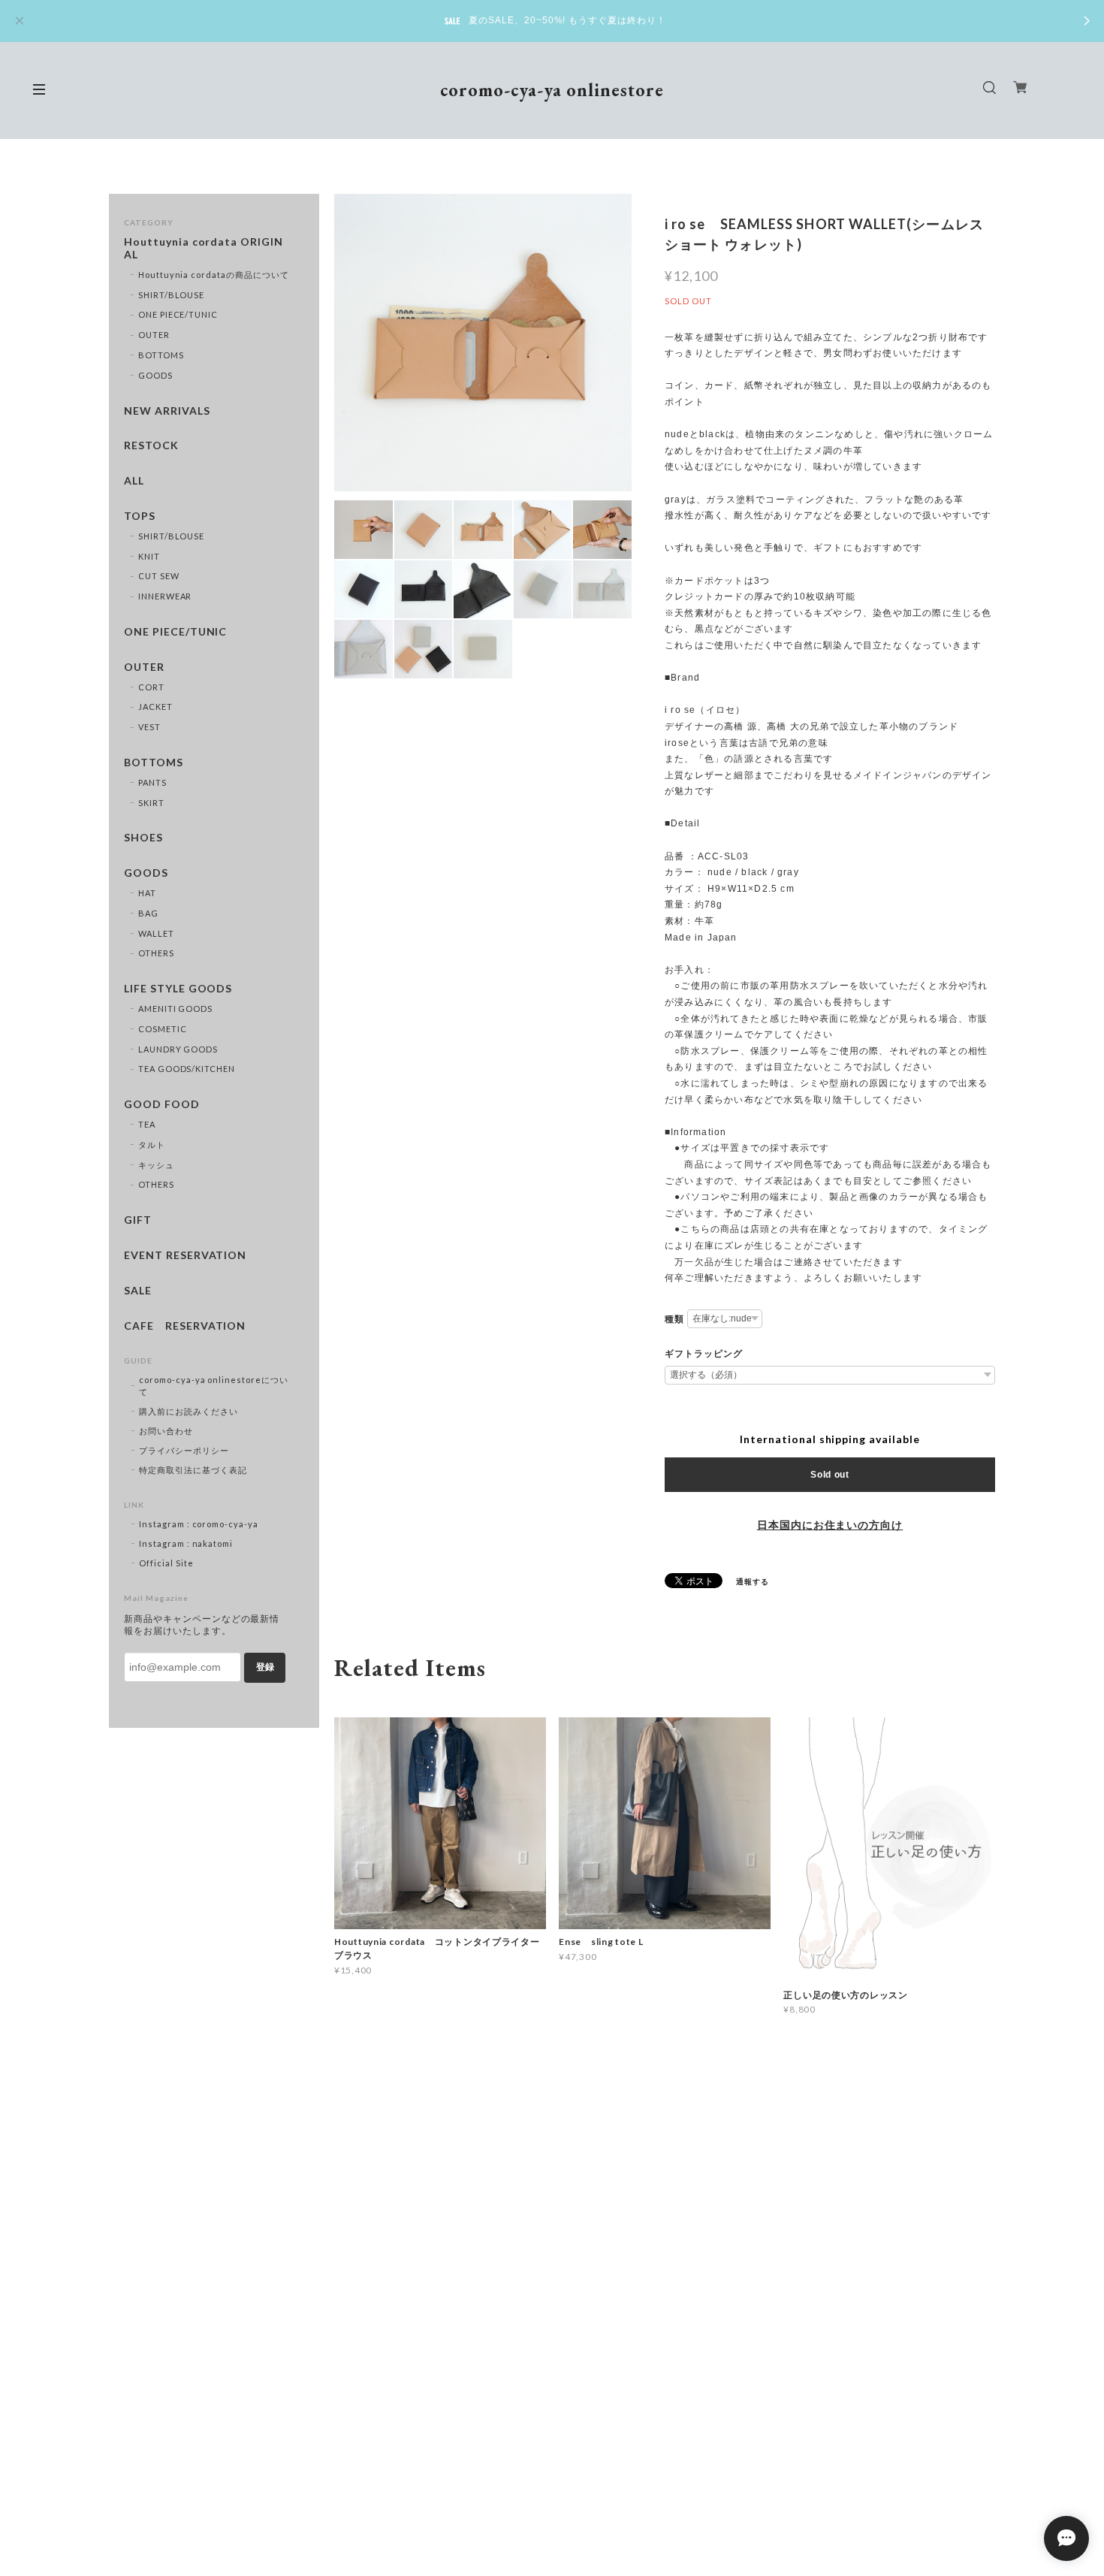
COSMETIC (163, 1029)
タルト (152, 1145)
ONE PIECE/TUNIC (178, 314)
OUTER (154, 335)
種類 (674, 1319)
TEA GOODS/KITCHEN (187, 1069)
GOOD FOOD (162, 1104)
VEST (149, 727)
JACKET (155, 707)
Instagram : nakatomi (186, 1543)
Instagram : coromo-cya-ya (199, 1524)
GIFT (138, 1220)
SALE (138, 1291)
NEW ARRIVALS (167, 411)
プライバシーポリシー (184, 1450)
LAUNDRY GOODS (178, 1049)
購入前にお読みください (189, 1411)
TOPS (140, 516)
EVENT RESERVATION (185, 1255)
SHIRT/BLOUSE (172, 295)
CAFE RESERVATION (185, 1326)
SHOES (143, 838)
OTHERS (156, 953)
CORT (151, 687)
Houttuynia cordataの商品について (214, 275)
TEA (147, 1124)
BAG (148, 913)
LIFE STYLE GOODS (178, 989)
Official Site (166, 1563)
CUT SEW (159, 576)
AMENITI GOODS (175, 1009)
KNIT (149, 556)
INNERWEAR (165, 596)
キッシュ (156, 1165)
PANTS (152, 782)
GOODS (155, 375)
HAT (147, 893)
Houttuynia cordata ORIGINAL (204, 248)
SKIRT (151, 803)
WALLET (156, 933)
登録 (265, 1667)
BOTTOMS (161, 355)
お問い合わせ (166, 1431)
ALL (134, 481)
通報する (753, 1581)
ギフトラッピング (704, 1354)
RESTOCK (151, 445)
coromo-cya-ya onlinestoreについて (214, 1386)
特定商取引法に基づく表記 (193, 1470)
